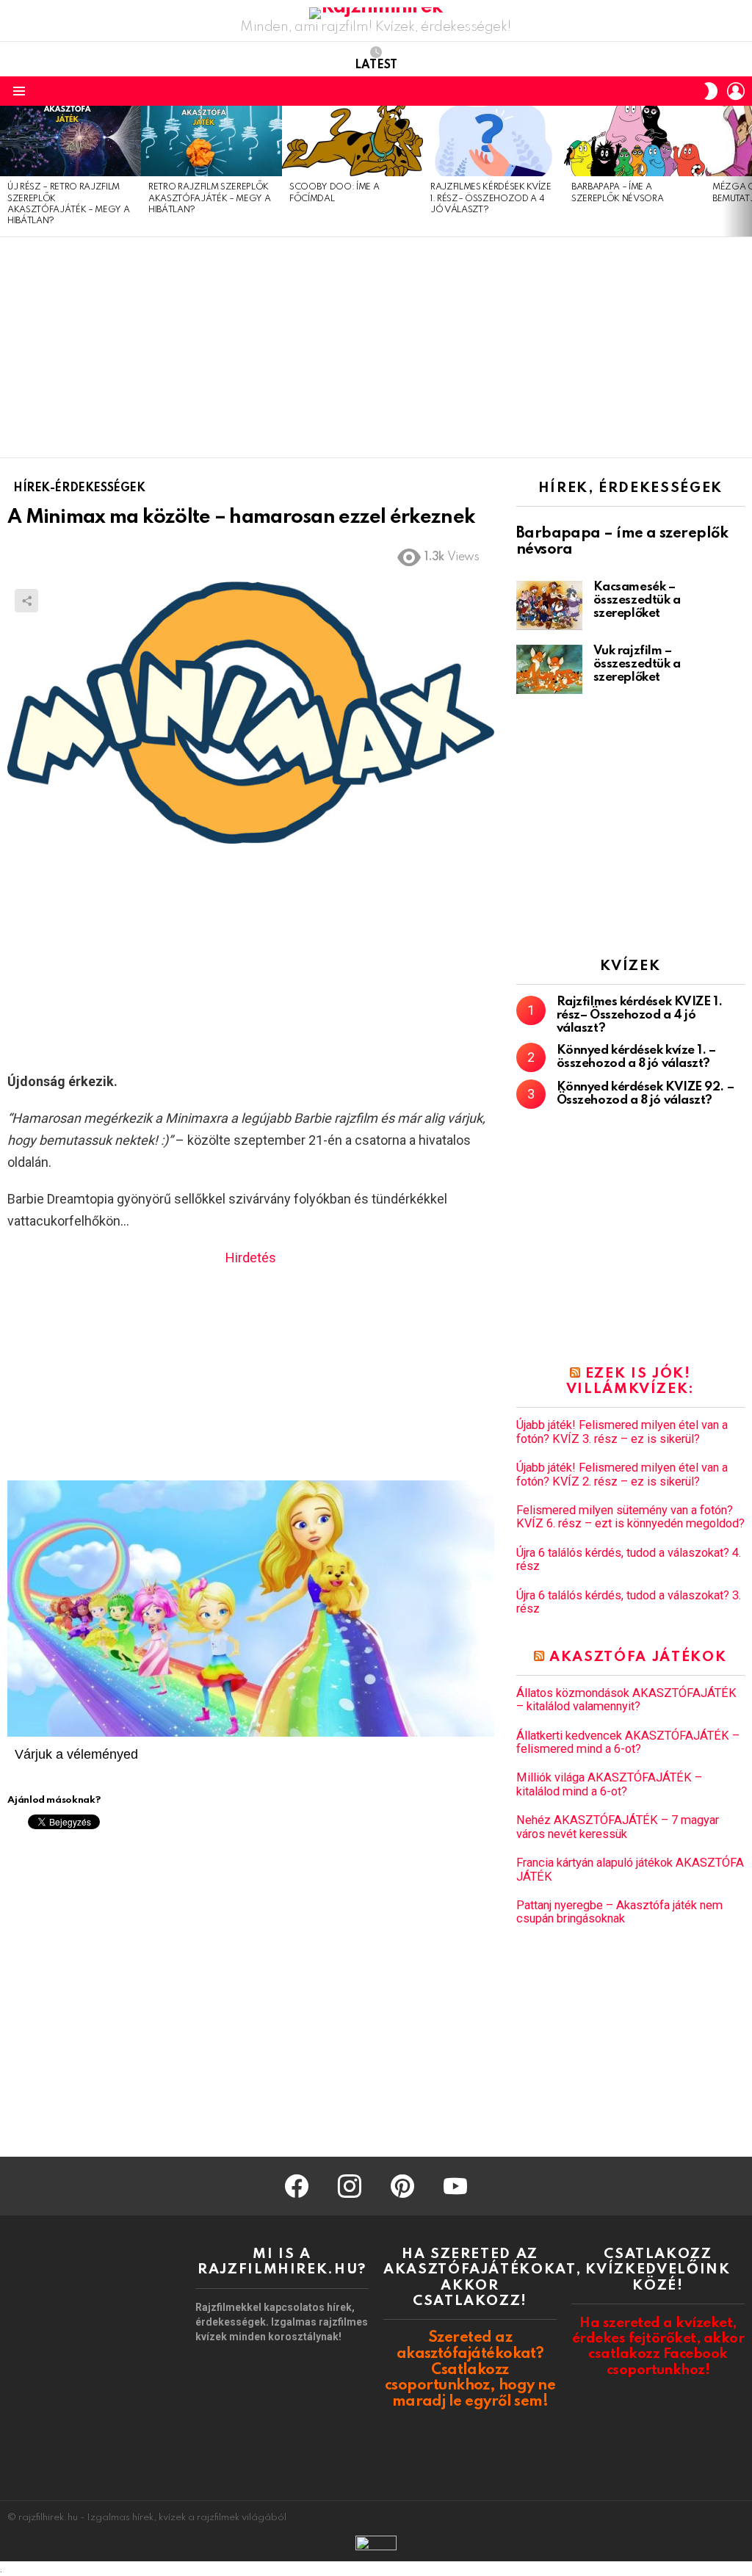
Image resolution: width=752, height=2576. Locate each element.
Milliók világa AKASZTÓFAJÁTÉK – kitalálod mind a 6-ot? (609, 1784)
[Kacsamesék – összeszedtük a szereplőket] (549, 605)
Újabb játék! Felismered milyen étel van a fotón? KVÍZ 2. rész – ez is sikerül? (622, 1475)
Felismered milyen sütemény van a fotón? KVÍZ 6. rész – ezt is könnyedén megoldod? (630, 1517)
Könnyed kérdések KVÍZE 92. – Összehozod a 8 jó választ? (645, 1094)
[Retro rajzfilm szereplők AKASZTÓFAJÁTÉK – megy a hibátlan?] (211, 141)
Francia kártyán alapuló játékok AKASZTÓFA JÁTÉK (630, 1870)
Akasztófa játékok (638, 1657)
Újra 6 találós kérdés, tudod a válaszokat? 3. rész (629, 1602)
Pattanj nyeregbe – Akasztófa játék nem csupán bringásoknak (619, 1912)
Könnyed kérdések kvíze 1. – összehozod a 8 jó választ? (636, 1057)
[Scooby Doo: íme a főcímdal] (352, 141)
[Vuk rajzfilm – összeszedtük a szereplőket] (549, 669)
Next (745, 171)
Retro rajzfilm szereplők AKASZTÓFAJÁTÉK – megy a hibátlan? (209, 199)
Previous (7, 171)
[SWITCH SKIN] (711, 91)
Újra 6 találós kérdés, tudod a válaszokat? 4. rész (629, 1560)
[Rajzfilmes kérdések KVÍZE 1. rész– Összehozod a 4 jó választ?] (493, 141)
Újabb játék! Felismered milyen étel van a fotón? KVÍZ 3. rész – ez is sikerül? (622, 1432)
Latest (376, 65)
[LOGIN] (736, 91)
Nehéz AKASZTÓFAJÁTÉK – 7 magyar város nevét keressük (618, 1827)
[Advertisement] (376, 347)
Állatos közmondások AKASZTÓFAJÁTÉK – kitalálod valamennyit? (626, 1700)
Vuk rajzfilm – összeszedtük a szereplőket (637, 664)
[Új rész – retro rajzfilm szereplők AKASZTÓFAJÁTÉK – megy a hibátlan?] (70, 141)
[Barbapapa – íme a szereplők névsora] (634, 141)
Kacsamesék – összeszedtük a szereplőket (637, 600)
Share (26, 601)
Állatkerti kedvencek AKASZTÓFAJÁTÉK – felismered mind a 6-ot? (628, 1743)
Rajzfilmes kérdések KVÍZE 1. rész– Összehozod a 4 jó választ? (491, 199)
